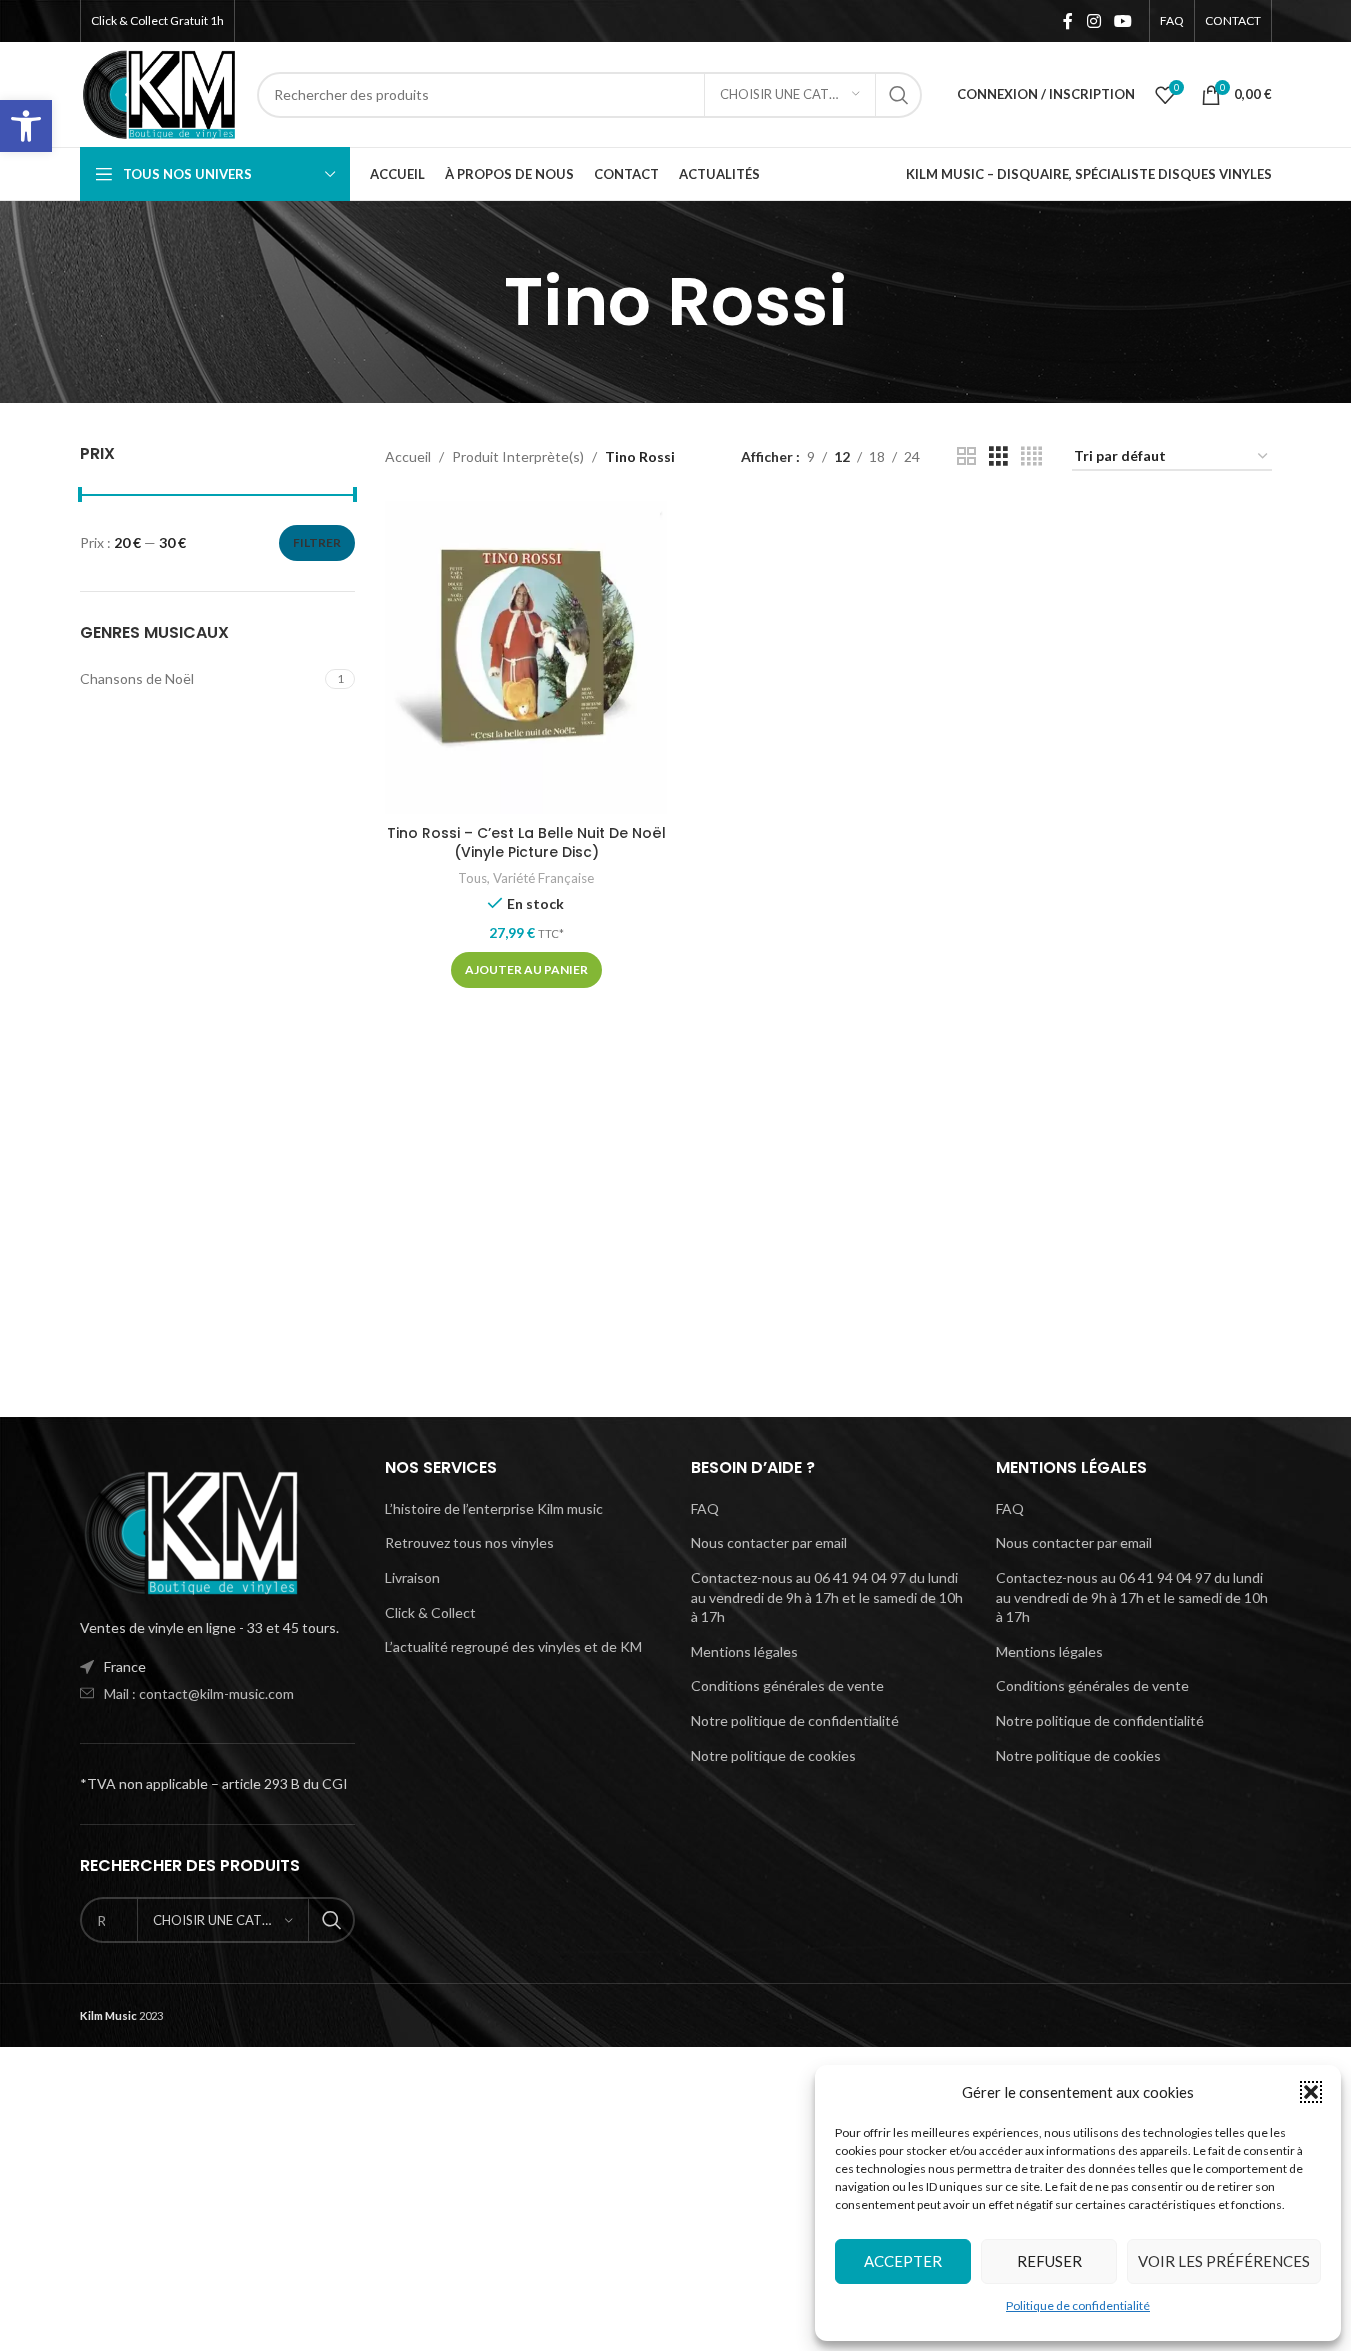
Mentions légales (744, 1651)
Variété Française (543, 878)
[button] (26, 126)
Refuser (1049, 2261)
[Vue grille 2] (966, 456)
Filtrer (317, 542)
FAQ (705, 1508)
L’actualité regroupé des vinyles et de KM (513, 1646)
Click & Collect (430, 1612)
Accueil (408, 456)
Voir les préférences (1224, 2261)
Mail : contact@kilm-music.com (199, 1693)
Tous (472, 878)
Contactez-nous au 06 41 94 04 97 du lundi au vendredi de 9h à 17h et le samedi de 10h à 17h (827, 1597)
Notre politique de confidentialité (795, 1720)
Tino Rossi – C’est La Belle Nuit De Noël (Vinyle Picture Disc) (526, 843)
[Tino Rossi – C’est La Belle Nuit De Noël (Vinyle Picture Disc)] (526, 657)
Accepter (903, 2261)
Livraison (412, 1577)
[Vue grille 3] (998, 456)
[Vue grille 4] (1031, 456)
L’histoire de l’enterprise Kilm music (494, 1508)
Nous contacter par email (769, 1542)
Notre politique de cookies (773, 1755)
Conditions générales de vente (787, 1685)
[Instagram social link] (1093, 21)
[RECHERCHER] (899, 95)
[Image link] (190, 1530)
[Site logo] (159, 92)
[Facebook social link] (1068, 21)
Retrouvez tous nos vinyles (469, 1542)
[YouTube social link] (1122, 21)
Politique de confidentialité (1078, 2305)
